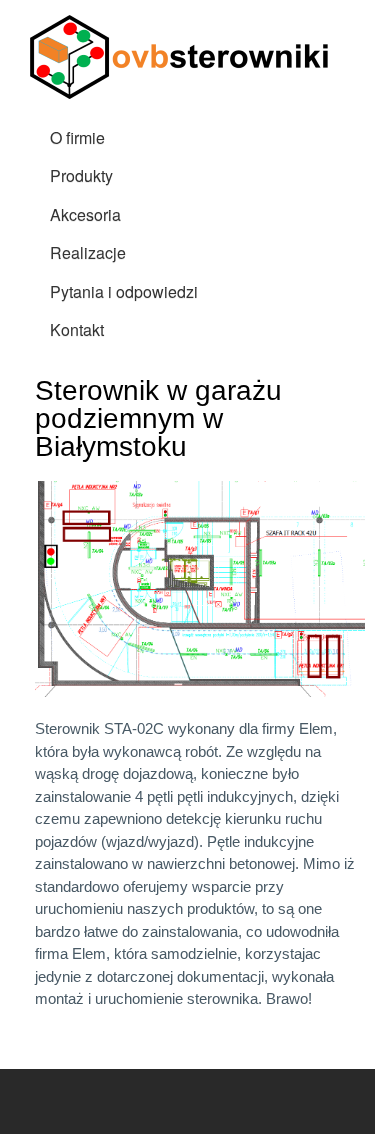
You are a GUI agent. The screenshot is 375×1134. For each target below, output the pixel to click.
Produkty (81, 175)
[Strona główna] (182, 59)
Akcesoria (85, 214)
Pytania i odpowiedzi (124, 291)
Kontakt (77, 329)
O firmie (77, 137)
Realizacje (88, 252)
